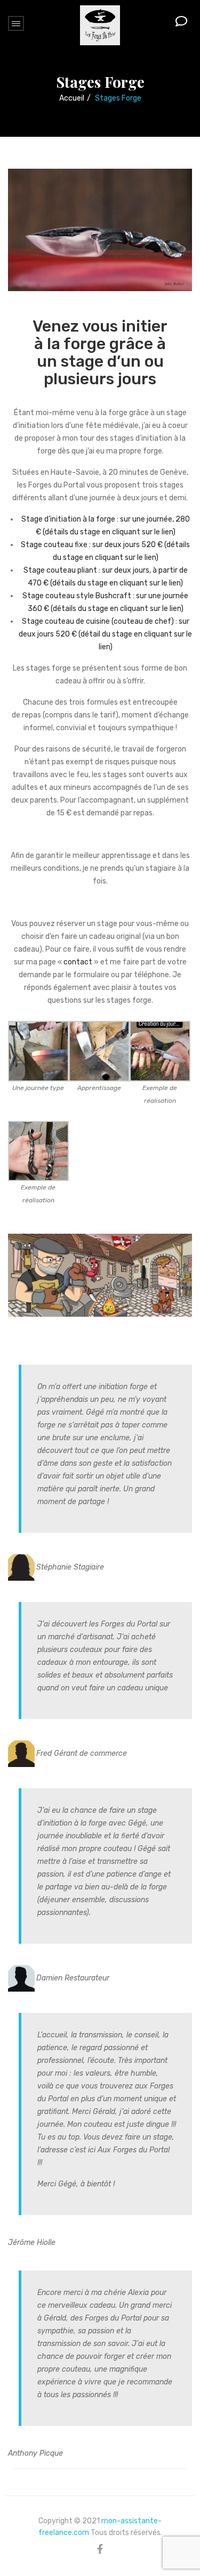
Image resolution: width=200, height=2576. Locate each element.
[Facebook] (100, 2549)
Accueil (72, 98)
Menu (16, 23)
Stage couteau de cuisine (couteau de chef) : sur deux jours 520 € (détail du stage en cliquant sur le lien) (105, 634)
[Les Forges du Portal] (100, 25)
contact (78, 962)
